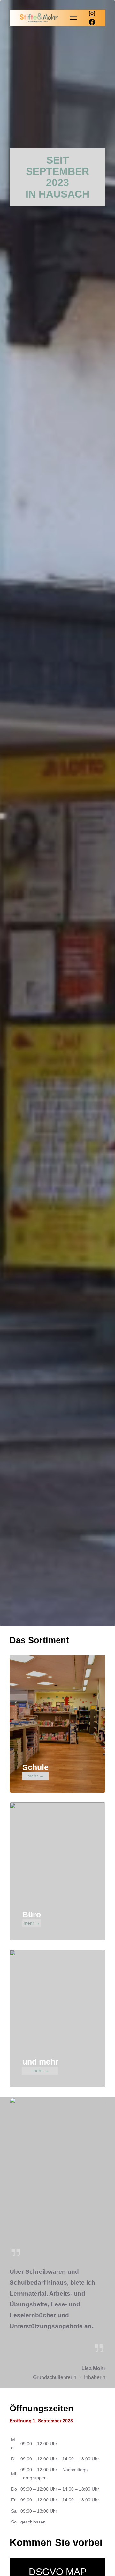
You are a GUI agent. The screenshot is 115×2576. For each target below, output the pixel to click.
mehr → (36, 1776)
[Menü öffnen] (73, 18)
